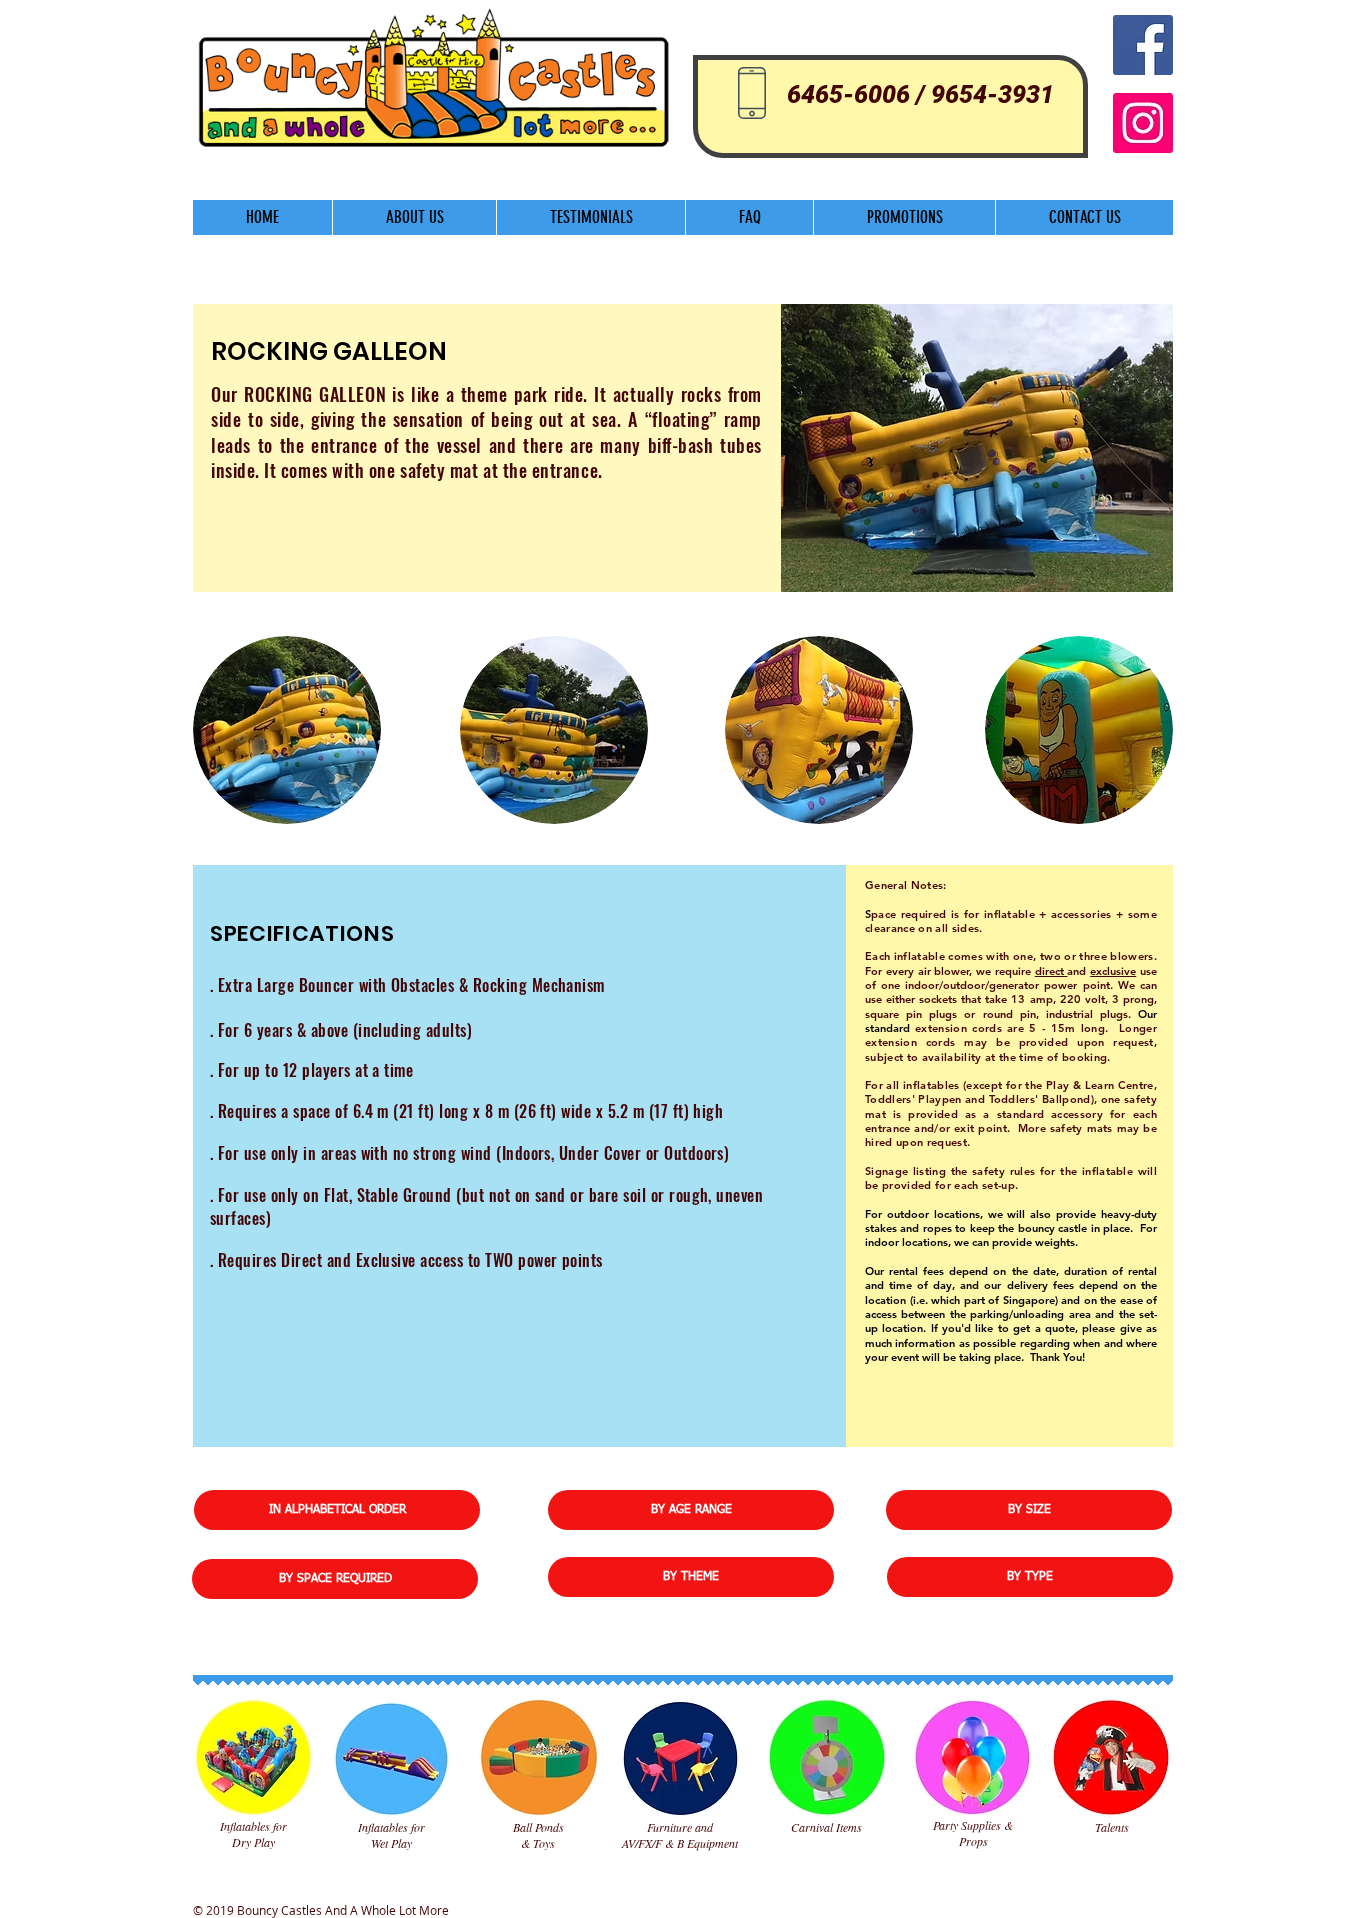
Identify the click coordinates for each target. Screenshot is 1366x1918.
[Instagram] (1143, 123)
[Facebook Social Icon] (1143, 45)
